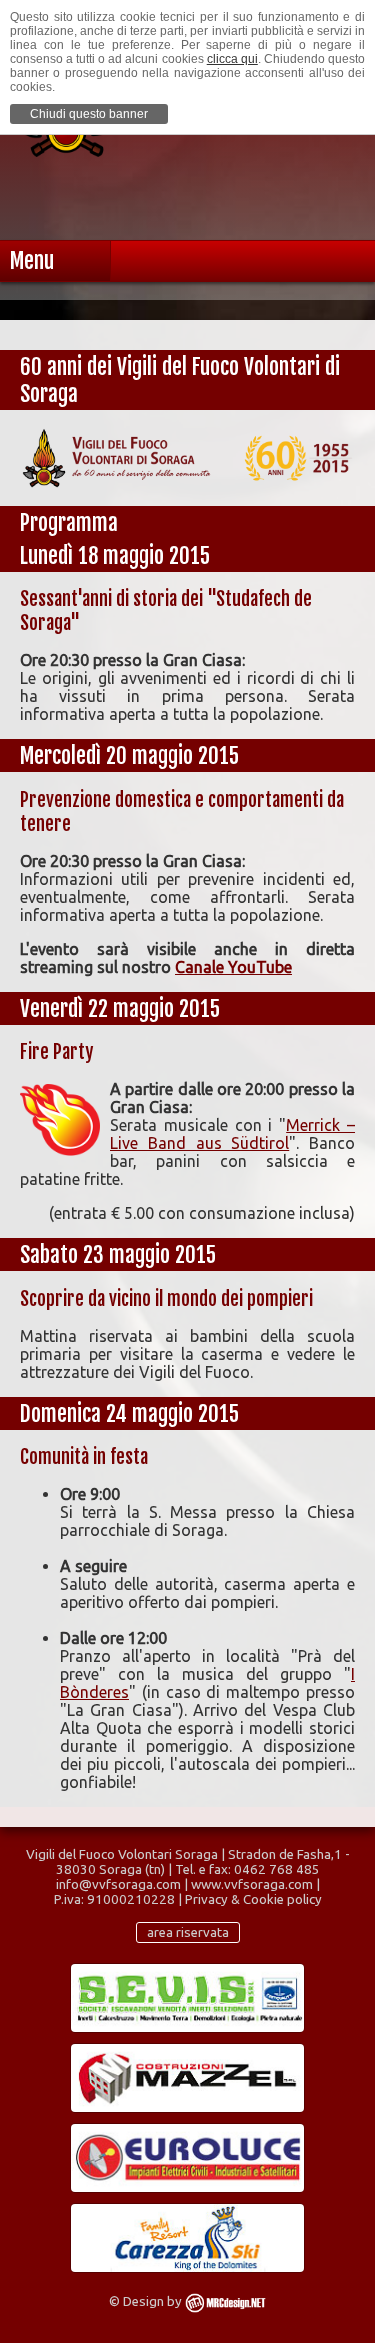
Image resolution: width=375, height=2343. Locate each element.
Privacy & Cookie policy (253, 1899)
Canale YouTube (233, 967)
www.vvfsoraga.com (252, 1884)
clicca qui (232, 59)
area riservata (188, 1932)
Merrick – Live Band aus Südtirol (232, 1134)
